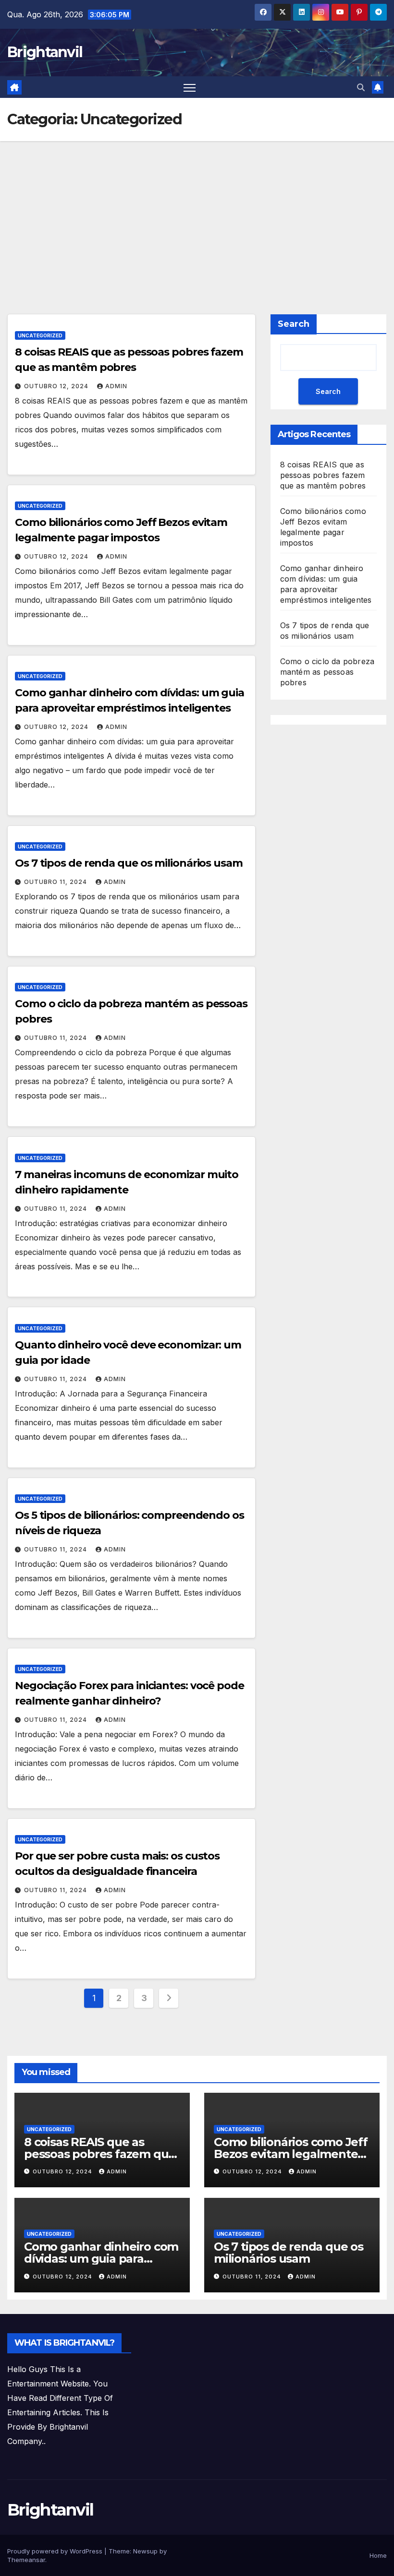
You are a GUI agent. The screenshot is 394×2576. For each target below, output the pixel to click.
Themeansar (26, 2560)
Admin (116, 386)
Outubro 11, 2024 (56, 882)
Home (378, 2555)
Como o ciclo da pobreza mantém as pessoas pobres (327, 672)
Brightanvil (45, 52)
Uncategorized (40, 335)
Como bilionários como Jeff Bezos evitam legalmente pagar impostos (291, 2154)
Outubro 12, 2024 (57, 386)
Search (294, 324)
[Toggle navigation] (190, 87)
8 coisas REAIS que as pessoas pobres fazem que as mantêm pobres (323, 475)
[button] (361, 87)
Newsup (145, 2551)
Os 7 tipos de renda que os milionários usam (129, 863)
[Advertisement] (197, 213)
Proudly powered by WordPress (56, 2551)
